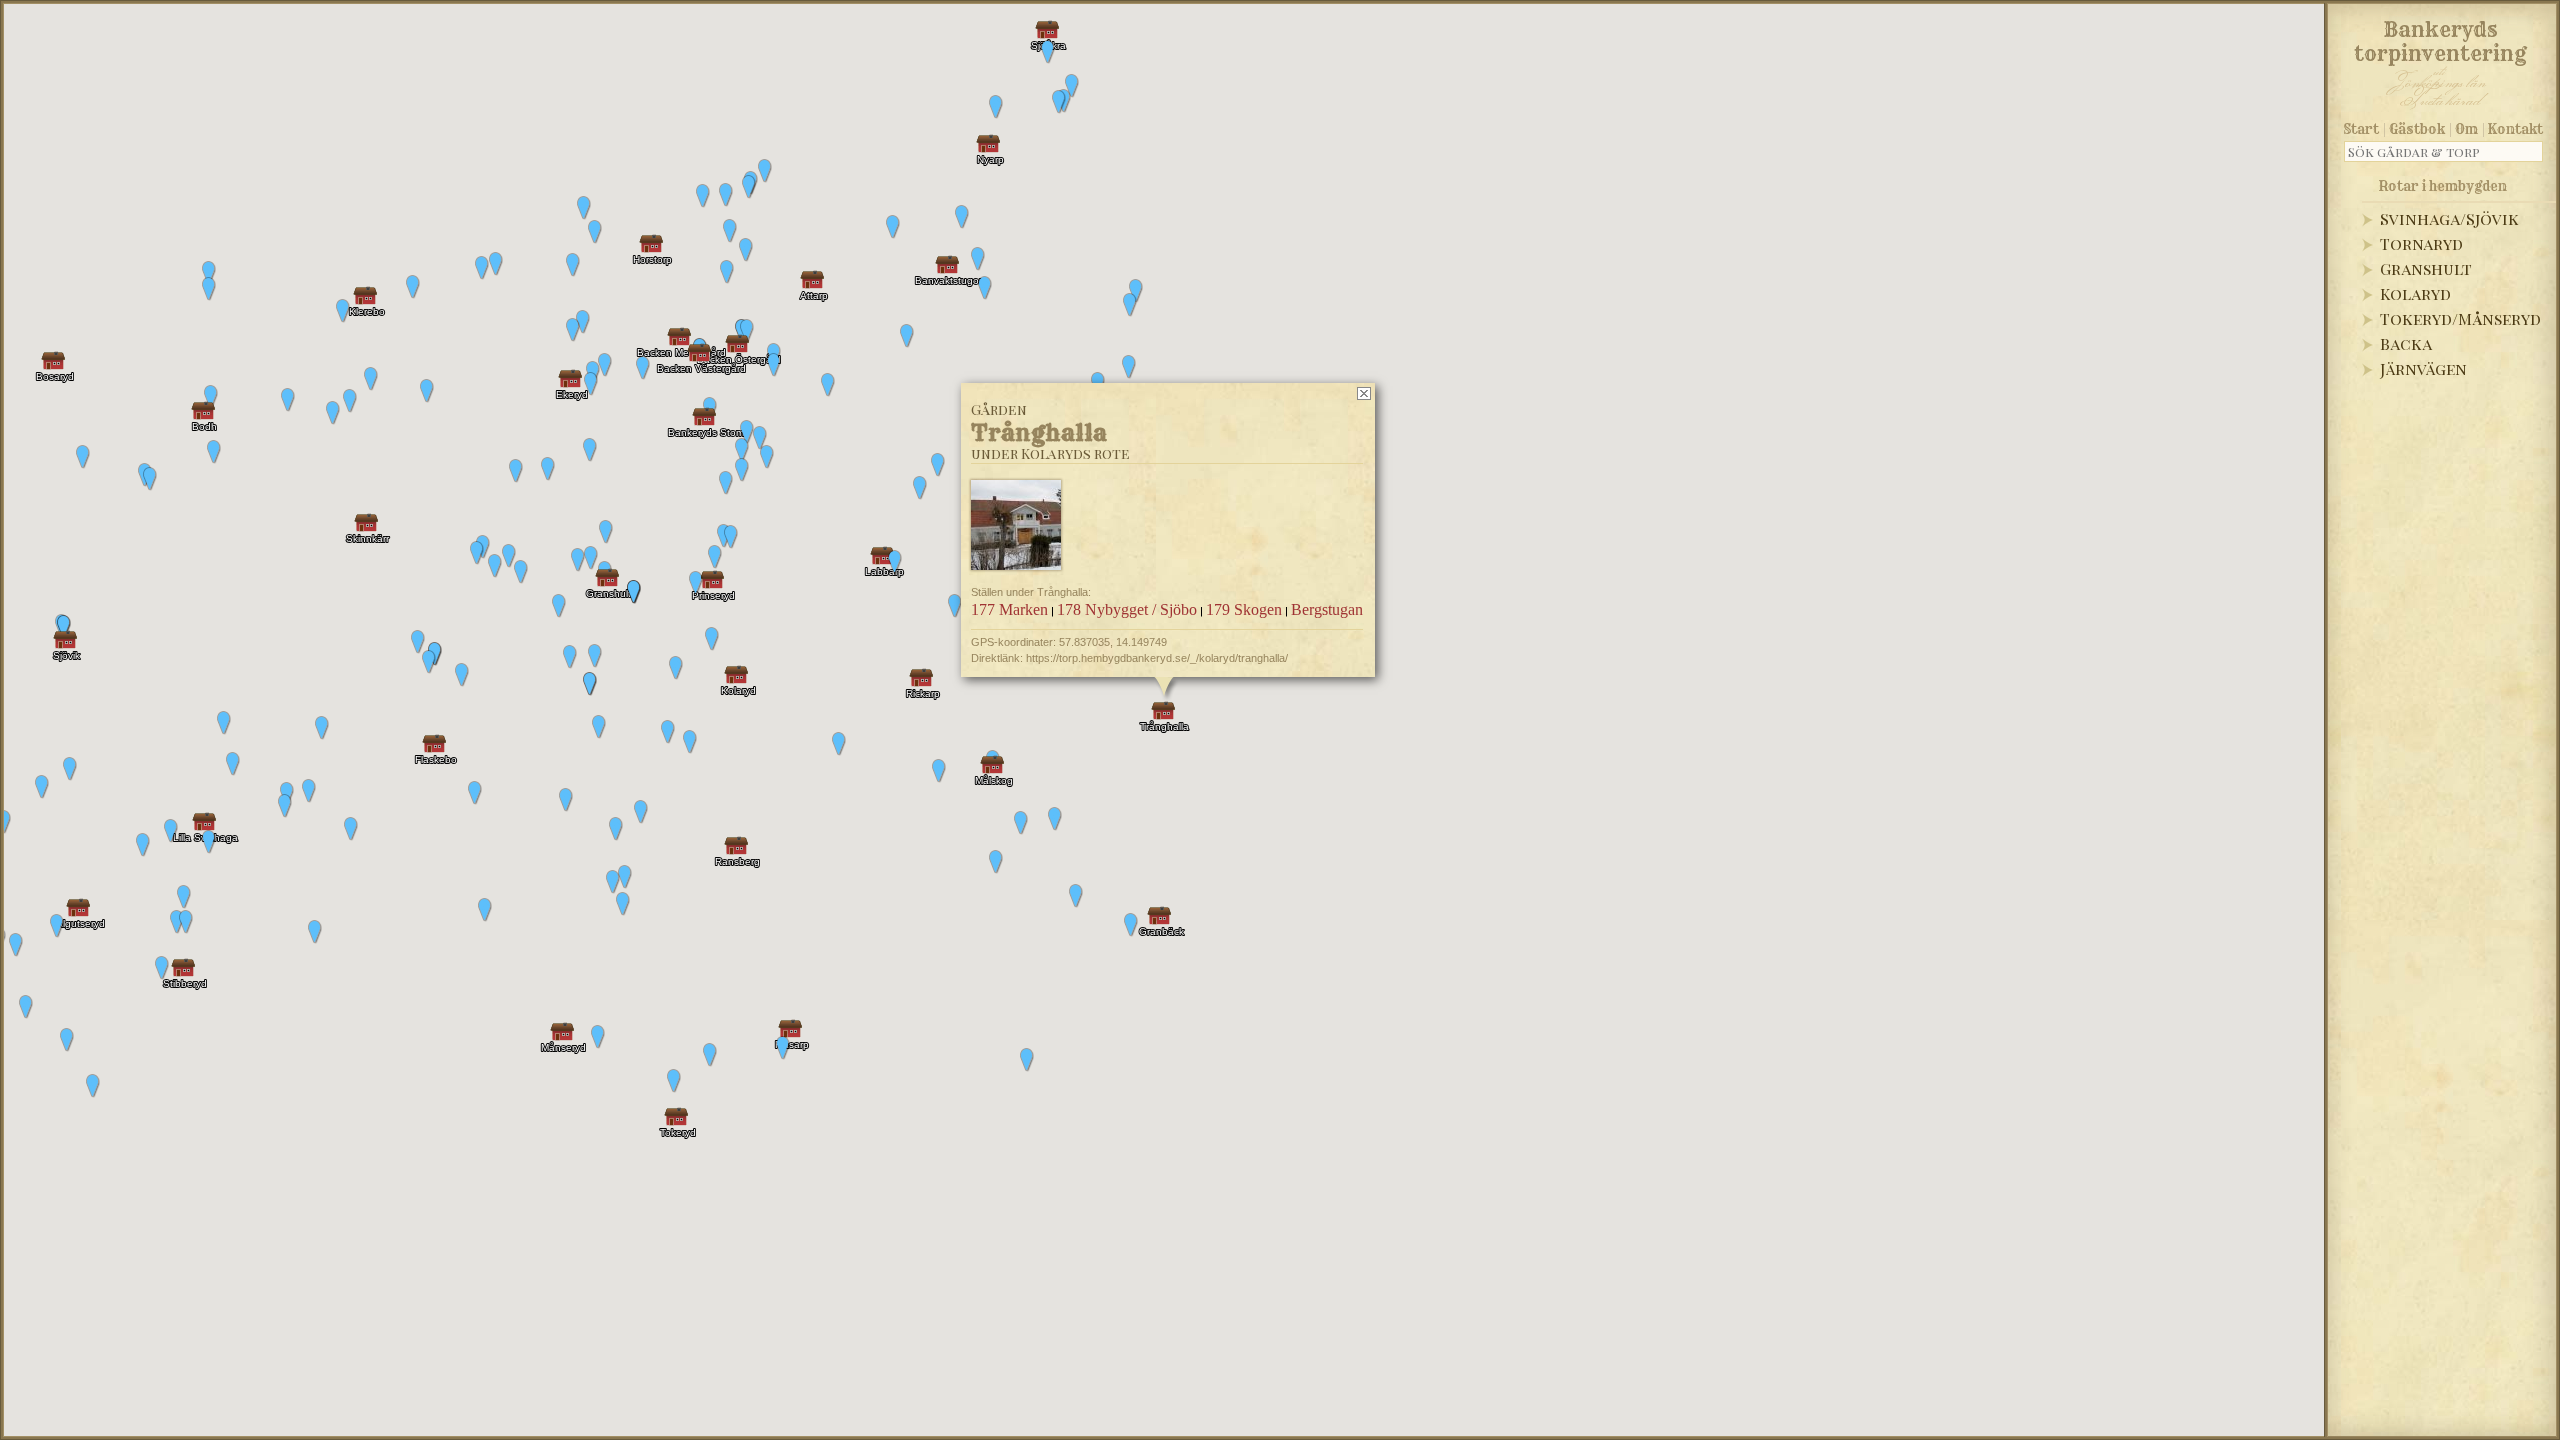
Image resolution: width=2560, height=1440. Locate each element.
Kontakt (2515, 129)
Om (2466, 129)
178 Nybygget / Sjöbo (1127, 609)
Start (2361, 129)
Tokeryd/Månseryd (2460, 318)
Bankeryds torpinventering (2440, 38)
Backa (2406, 343)
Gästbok (2417, 129)
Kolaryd (2415, 293)
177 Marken (1009, 609)
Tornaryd (2421, 243)
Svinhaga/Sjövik (2449, 218)
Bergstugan (1327, 609)
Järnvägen (2423, 368)
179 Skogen (1244, 609)
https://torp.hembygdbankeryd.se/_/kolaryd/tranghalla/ (1157, 658)
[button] (26, 1007)
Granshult (2426, 268)
